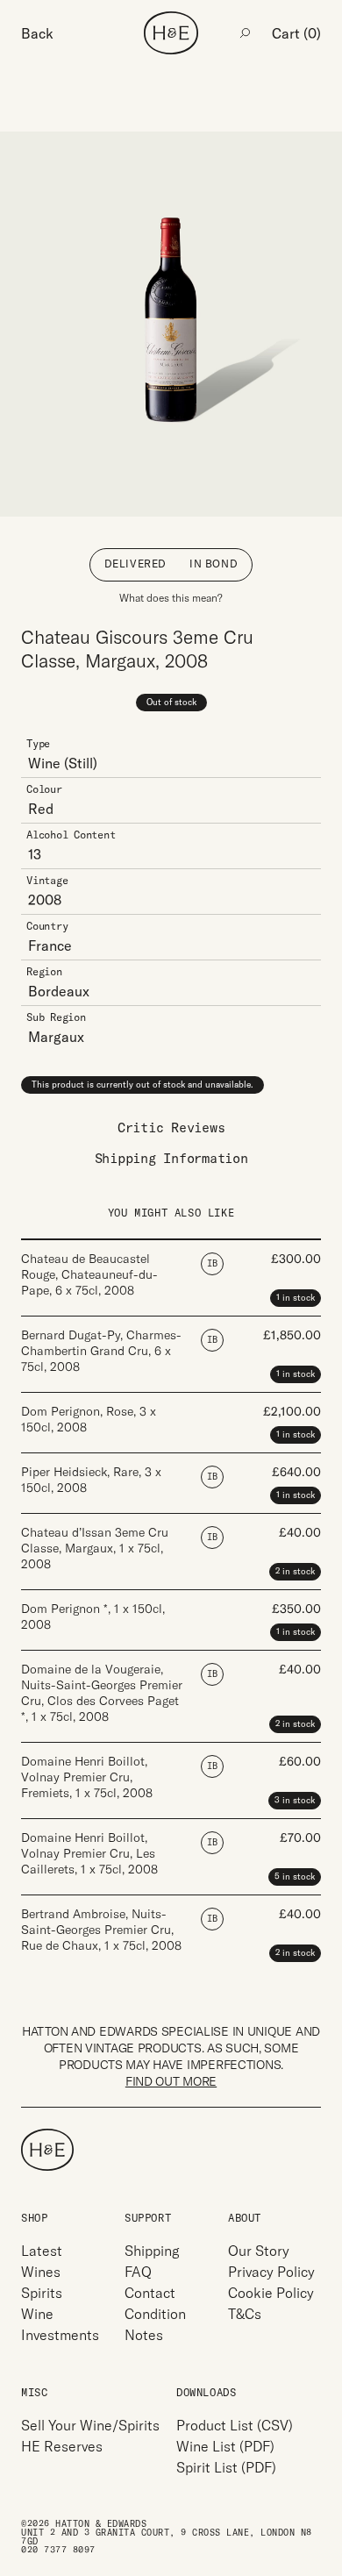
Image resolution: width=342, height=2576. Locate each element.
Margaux (56, 1037)
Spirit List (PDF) (226, 2467)
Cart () (296, 33)
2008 (45, 900)
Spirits (42, 2293)
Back (37, 33)
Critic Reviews (171, 1127)
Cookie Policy (271, 2293)
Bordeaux (59, 991)
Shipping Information (171, 1158)
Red (41, 809)
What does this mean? (171, 598)
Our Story (259, 2251)
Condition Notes (155, 2324)
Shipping (152, 2251)
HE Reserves (62, 2446)
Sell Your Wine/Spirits (90, 2425)
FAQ (138, 2272)
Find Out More (171, 2081)
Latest (42, 2251)
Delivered (135, 564)
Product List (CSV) (235, 2425)
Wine (44, 763)
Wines (41, 2272)
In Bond (214, 564)
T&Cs (245, 2314)
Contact (150, 2293)
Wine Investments (60, 2324)
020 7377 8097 (58, 2550)
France (50, 945)
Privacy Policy (271, 2272)
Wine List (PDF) (225, 2446)
